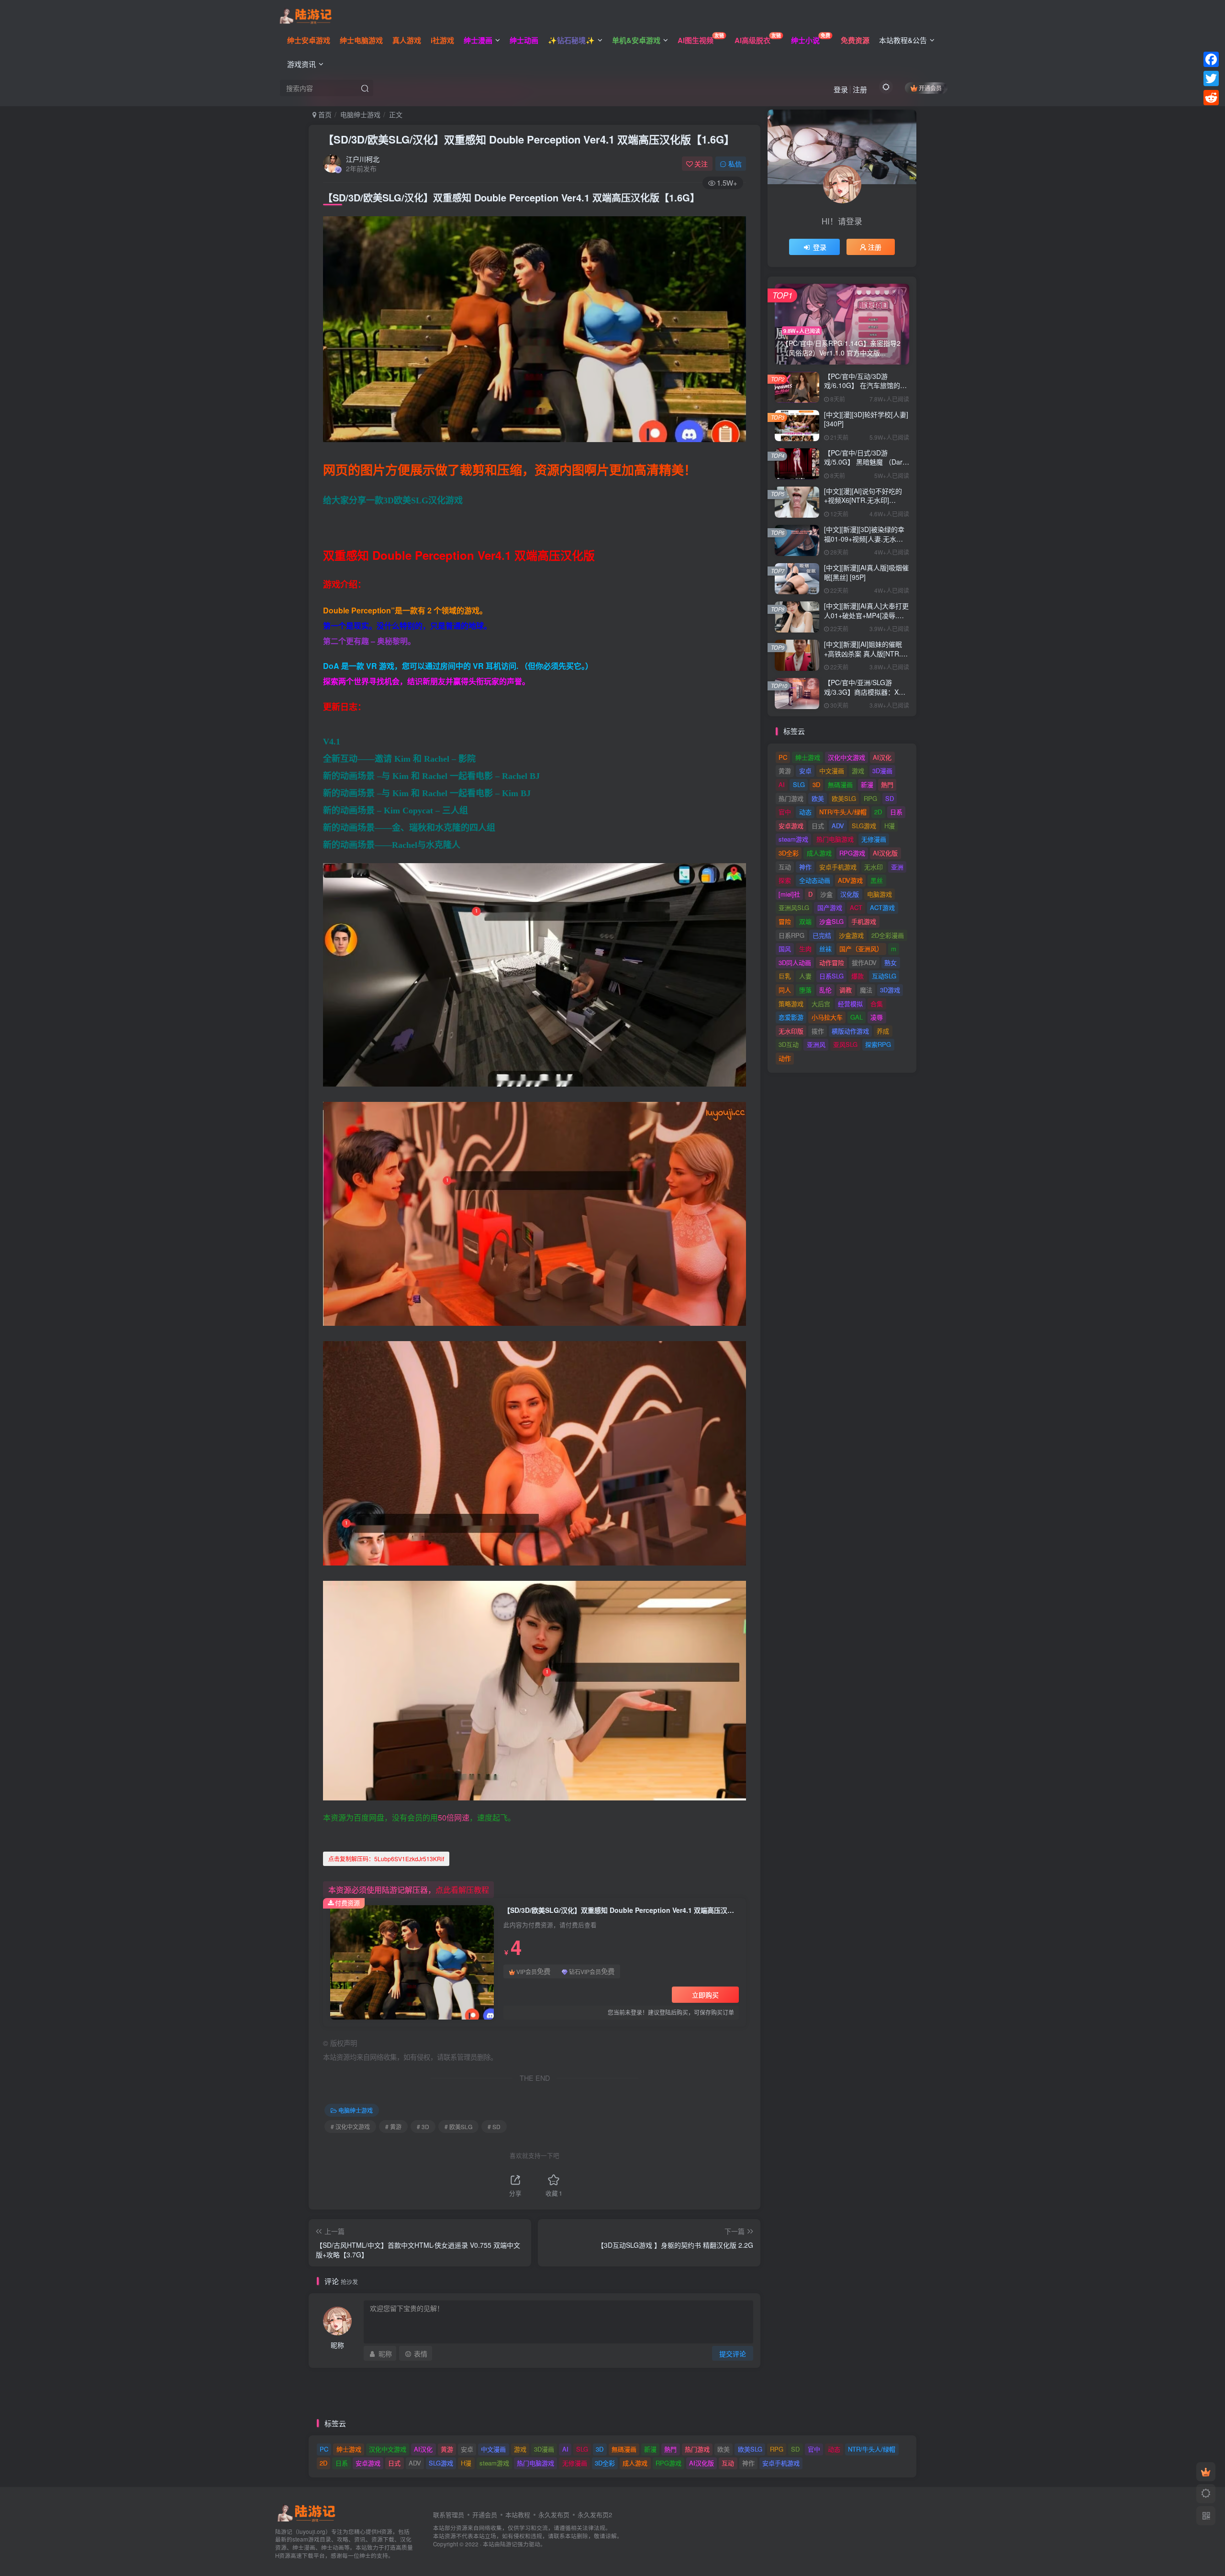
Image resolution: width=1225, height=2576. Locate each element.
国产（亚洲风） (861, 949)
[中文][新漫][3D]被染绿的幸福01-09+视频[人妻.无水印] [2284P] (864, 539)
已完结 (822, 935)
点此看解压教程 (462, 1890)
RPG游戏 (852, 853)
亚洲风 (816, 1044)
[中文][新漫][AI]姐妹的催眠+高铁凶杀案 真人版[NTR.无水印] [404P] (866, 653)
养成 (883, 1031)
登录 (841, 89)
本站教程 (518, 2515)
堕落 (805, 990)
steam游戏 (793, 839)
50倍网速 (454, 1817)
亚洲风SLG (794, 907)
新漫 (867, 784)
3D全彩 (789, 853)
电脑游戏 (880, 894)
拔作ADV (864, 962)
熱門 (887, 784)
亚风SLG (845, 1044)
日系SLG (831, 976)
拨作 (818, 1031)
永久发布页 (554, 2515)
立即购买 (705, 1995)
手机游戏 (864, 921)
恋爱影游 (791, 1017)
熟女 (891, 962)
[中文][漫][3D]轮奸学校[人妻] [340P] (866, 419)
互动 (785, 867)
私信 (735, 164)
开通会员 (930, 88)
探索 (785, 880)
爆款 (857, 976)
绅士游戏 (808, 757)
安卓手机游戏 (838, 867)
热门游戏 (791, 798)
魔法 (866, 990)
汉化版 (850, 894)
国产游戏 (830, 907)
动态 (805, 812)
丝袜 (825, 949)
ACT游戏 (882, 907)
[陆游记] (306, 15)
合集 (877, 1004)
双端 (805, 921)
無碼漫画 (840, 784)
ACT (856, 907)
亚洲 (897, 867)
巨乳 (785, 976)
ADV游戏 (850, 880)
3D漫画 (882, 771)
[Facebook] (1211, 59)
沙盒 (826, 894)
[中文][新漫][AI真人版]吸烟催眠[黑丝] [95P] (866, 572)
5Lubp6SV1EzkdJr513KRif (386, 1859)
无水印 (874, 867)
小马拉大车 (827, 1017)
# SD (494, 2126)
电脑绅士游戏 (360, 114)
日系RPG (791, 935)
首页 (324, 114)
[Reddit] (1211, 98)
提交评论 (733, 2354)
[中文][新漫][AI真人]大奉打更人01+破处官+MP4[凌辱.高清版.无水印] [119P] (866, 615)
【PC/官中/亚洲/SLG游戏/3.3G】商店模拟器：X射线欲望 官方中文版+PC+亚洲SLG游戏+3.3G (865, 696)
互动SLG (884, 976)
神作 (805, 867)
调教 (846, 990)
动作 (785, 1058)
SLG (799, 784)
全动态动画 (815, 880)
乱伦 (825, 990)
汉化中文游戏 (846, 757)
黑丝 (877, 880)
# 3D (423, 2126)
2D (878, 812)
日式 (818, 826)
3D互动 (789, 1044)
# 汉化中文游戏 (350, 2126)
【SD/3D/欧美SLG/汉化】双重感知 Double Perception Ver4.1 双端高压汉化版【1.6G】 (529, 139)
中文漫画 (832, 771)
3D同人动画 (795, 962)
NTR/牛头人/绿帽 (843, 812)
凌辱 (877, 1017)
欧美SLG (844, 798)
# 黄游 (393, 2126)
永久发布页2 (595, 2515)
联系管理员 (449, 2515)
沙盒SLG (831, 921)
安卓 (805, 771)
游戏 (858, 771)
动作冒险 (832, 962)
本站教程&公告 (903, 40)
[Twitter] (1211, 78)
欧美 (818, 798)
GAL (857, 1017)
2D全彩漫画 (888, 935)
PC (783, 757)
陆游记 (509, 2544)
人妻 (805, 976)
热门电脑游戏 (835, 839)
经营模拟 (850, 1004)
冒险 (785, 921)
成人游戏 (819, 853)
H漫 (890, 826)
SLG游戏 (864, 826)
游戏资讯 (301, 64)
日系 (896, 812)
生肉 (805, 949)
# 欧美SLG (458, 2126)
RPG (870, 798)
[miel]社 (789, 894)
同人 (785, 990)
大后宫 (821, 1004)
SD (890, 798)
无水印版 (791, 1031)
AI (782, 784)
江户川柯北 (363, 159)
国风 (785, 949)
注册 (860, 89)
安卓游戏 (791, 826)
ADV (838, 826)
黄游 (785, 771)
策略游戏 (791, 1004)
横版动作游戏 (850, 1031)
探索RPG (878, 1044)
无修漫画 (874, 839)
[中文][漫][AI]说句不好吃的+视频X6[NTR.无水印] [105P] (863, 500)
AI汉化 (882, 757)
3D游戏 (890, 990)
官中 (785, 812)
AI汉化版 (885, 853)
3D (816, 784)
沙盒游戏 (851, 935)
